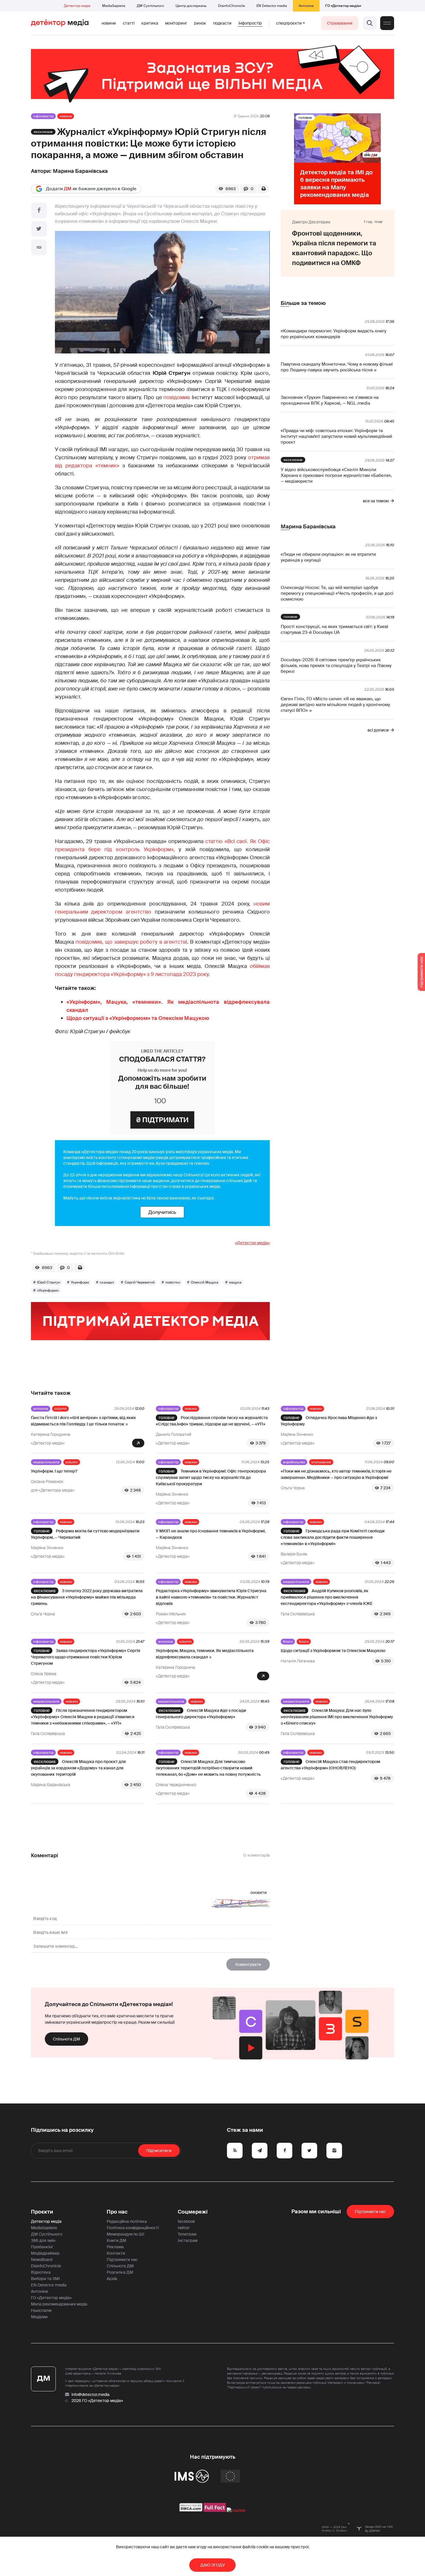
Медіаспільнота (46, 1462)
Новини (109, 23)
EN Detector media (272, 6)
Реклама (115, 2247)
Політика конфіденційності (133, 2228)
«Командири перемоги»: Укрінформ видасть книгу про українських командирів (333, 334)
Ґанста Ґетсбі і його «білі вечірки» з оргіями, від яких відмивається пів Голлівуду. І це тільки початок (83, 1421)
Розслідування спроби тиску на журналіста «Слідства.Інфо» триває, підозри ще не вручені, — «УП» (212, 1421)
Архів (112, 2279)
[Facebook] (39, 210)
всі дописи (378, 730)
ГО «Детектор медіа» (343, 6)
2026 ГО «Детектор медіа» (97, 2401)
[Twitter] (39, 229)
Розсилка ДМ (120, 2272)
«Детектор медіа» (252, 1243)
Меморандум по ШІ (125, 2234)
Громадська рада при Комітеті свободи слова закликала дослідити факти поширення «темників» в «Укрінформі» (333, 1537)
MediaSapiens (114, 6)
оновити (259, 1892)
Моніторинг (176, 23)
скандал (107, 1282)
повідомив (177, 397)
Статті (129, 23)
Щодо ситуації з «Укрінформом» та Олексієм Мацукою (138, 1018)
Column (60, 1409)
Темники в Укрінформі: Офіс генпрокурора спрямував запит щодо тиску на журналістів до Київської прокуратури (211, 1477)
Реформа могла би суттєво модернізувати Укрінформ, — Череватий (85, 1534)
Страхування (340, 23)
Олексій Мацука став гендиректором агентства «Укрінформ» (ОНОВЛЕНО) (330, 1765)
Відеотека (41, 2272)
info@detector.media (90, 2394)
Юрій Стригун (49, 1282)
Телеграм (187, 2234)
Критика (150, 23)
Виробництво (294, 1462)
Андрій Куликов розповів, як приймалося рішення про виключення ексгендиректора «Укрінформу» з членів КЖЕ (327, 1597)
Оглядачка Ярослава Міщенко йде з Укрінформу (329, 1421)
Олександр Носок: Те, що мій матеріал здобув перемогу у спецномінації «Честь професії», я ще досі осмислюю (337, 593)
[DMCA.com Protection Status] (191, 2510)
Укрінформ (80, 1282)
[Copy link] (39, 247)
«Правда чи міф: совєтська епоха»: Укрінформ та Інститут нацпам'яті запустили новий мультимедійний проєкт (336, 436)
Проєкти (42, 2212)
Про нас (117, 2212)
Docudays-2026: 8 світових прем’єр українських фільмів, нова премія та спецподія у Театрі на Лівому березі (336, 666)
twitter (184, 2228)
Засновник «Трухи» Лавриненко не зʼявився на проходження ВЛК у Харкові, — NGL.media (330, 400)
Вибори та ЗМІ (45, 2279)
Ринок (200, 23)
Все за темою (376, 501)
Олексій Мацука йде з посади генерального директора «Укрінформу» (201, 1714)
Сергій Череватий (140, 1282)
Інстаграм (188, 2240)
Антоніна (306, 6)
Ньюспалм (41, 2310)
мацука (235, 1282)
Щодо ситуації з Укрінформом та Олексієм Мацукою (333, 1651)
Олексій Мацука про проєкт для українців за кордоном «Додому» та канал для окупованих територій (78, 1768)
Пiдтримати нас (370, 2212)
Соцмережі (193, 2212)
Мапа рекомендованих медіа (59, 2304)
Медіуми (39, 2317)
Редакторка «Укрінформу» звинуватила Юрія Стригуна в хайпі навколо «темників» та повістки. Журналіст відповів (211, 1597)
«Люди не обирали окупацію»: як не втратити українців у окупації (328, 557)
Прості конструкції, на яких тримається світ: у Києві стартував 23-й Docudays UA (335, 629)
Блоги (288, 1642)
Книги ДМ (117, 2240)
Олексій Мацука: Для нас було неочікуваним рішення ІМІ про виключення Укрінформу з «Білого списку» (337, 1717)
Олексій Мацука (205, 1282)
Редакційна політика (127, 2221)
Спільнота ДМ (66, 2039)
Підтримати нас (122, 2260)
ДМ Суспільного (150, 6)
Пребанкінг (42, 2247)
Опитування (321, 1462)
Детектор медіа (77, 6)
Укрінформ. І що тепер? (54, 1471)
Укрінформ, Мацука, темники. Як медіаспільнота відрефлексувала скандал (205, 1654)
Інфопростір (250, 23)
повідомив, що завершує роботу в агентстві (131, 942)
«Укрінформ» (48, 1290)
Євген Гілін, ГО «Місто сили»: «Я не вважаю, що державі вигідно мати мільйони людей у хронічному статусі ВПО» (335, 705)
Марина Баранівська (80, 171)
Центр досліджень (191, 6)
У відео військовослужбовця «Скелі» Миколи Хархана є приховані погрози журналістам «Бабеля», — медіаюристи (336, 475)
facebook (186, 2221)
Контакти (116, 2253)
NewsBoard (42, 2260)
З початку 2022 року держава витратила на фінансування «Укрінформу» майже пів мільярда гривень (87, 1597)
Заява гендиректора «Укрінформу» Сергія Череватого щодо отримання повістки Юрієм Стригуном (86, 1657)
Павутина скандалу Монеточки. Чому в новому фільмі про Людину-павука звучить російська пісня (337, 367)
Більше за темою (303, 303)
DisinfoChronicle (231, 6)
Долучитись (162, 1212)
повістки (173, 1282)
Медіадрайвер (45, 2253)
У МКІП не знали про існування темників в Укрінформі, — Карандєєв (211, 1534)
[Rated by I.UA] (236, 2510)
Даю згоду (213, 2565)
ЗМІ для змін (43, 2240)
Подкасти (222, 23)
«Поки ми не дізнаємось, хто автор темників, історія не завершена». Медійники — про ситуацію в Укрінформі (336, 1474)
